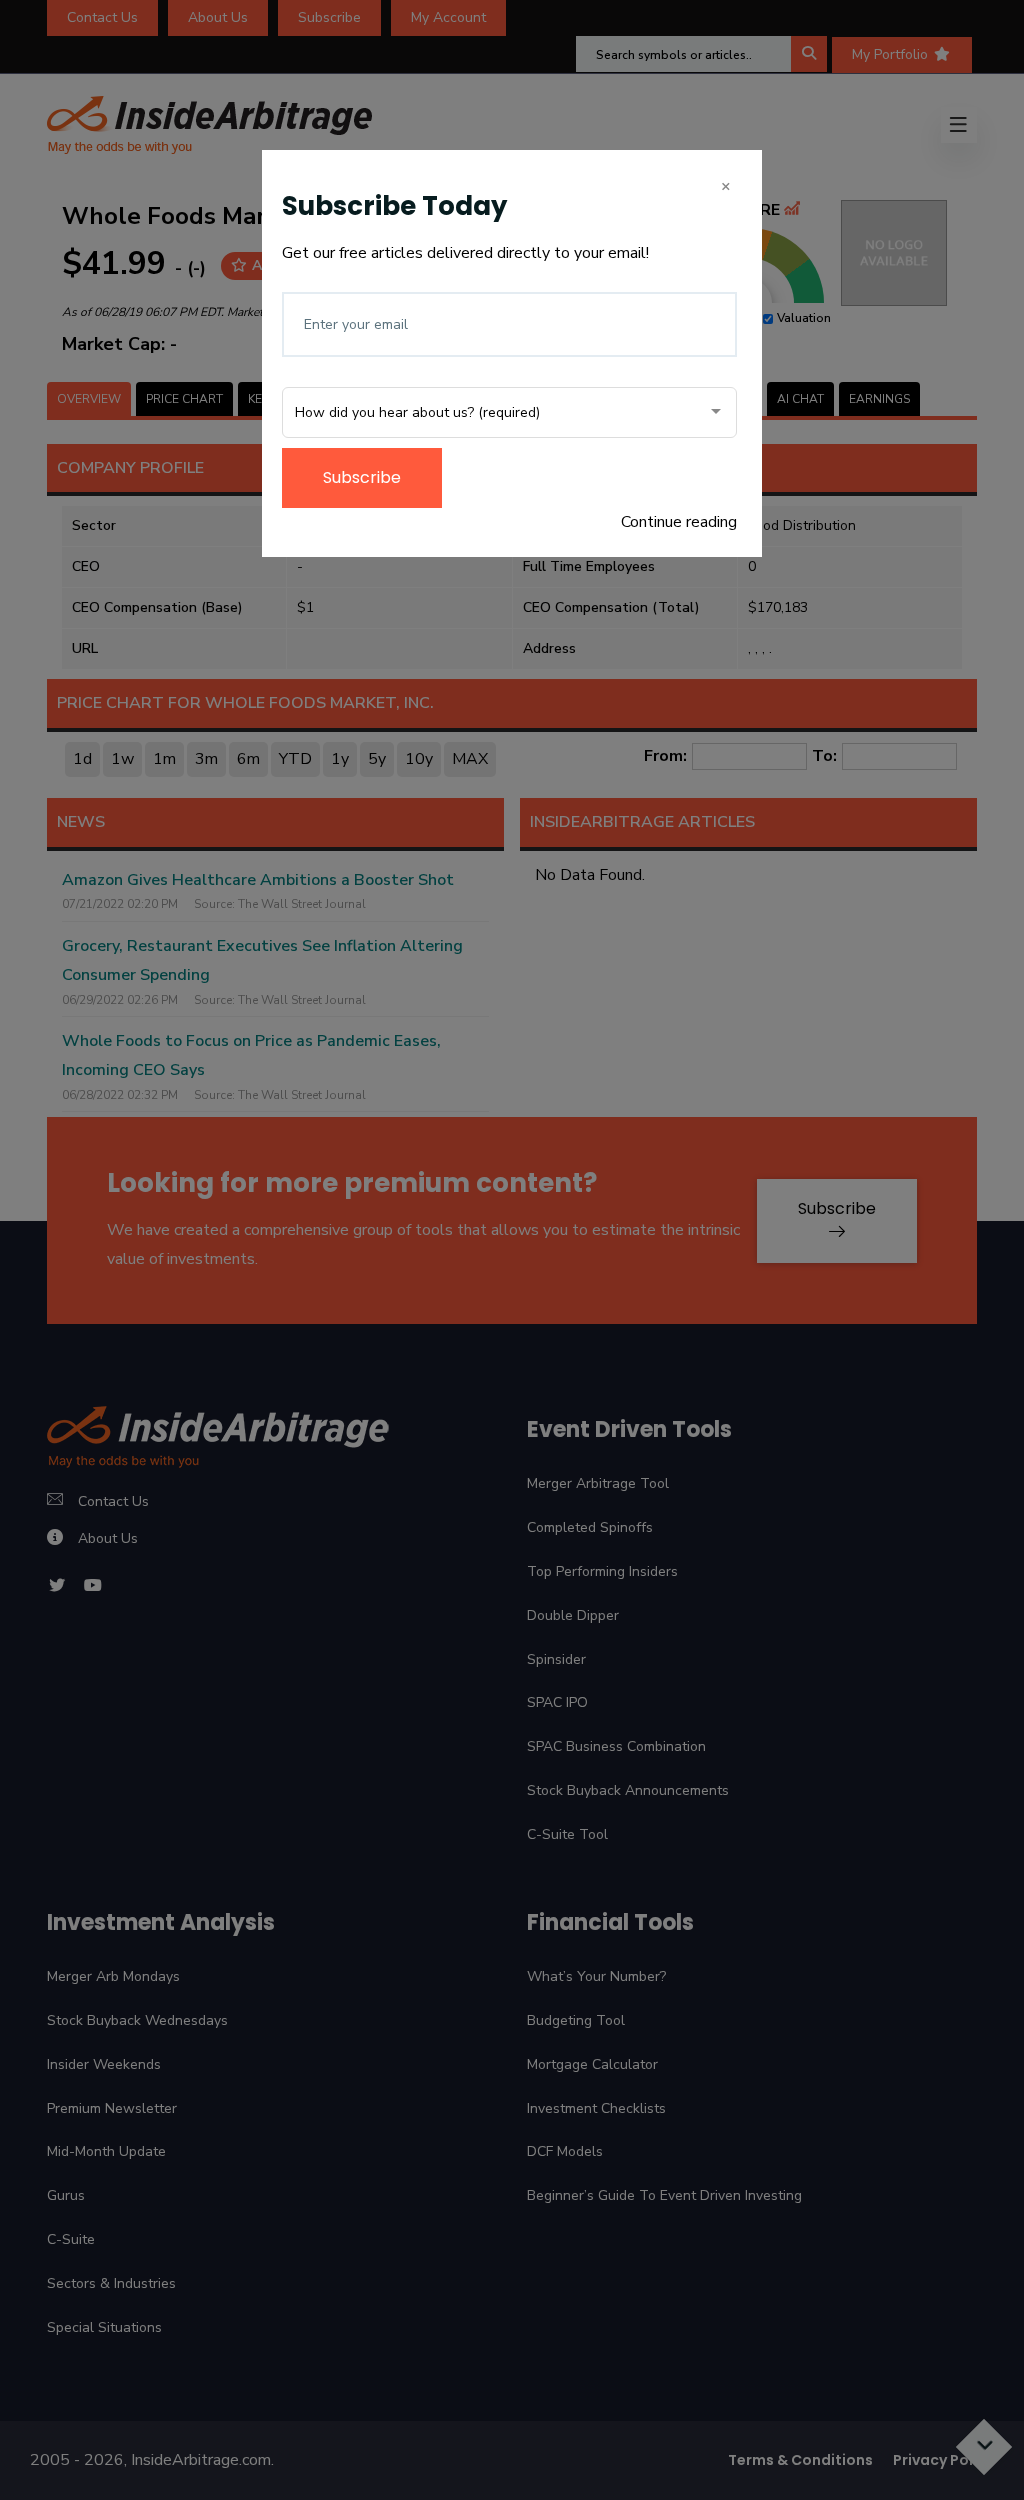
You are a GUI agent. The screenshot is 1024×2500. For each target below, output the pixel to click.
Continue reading (679, 522)
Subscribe (362, 477)
